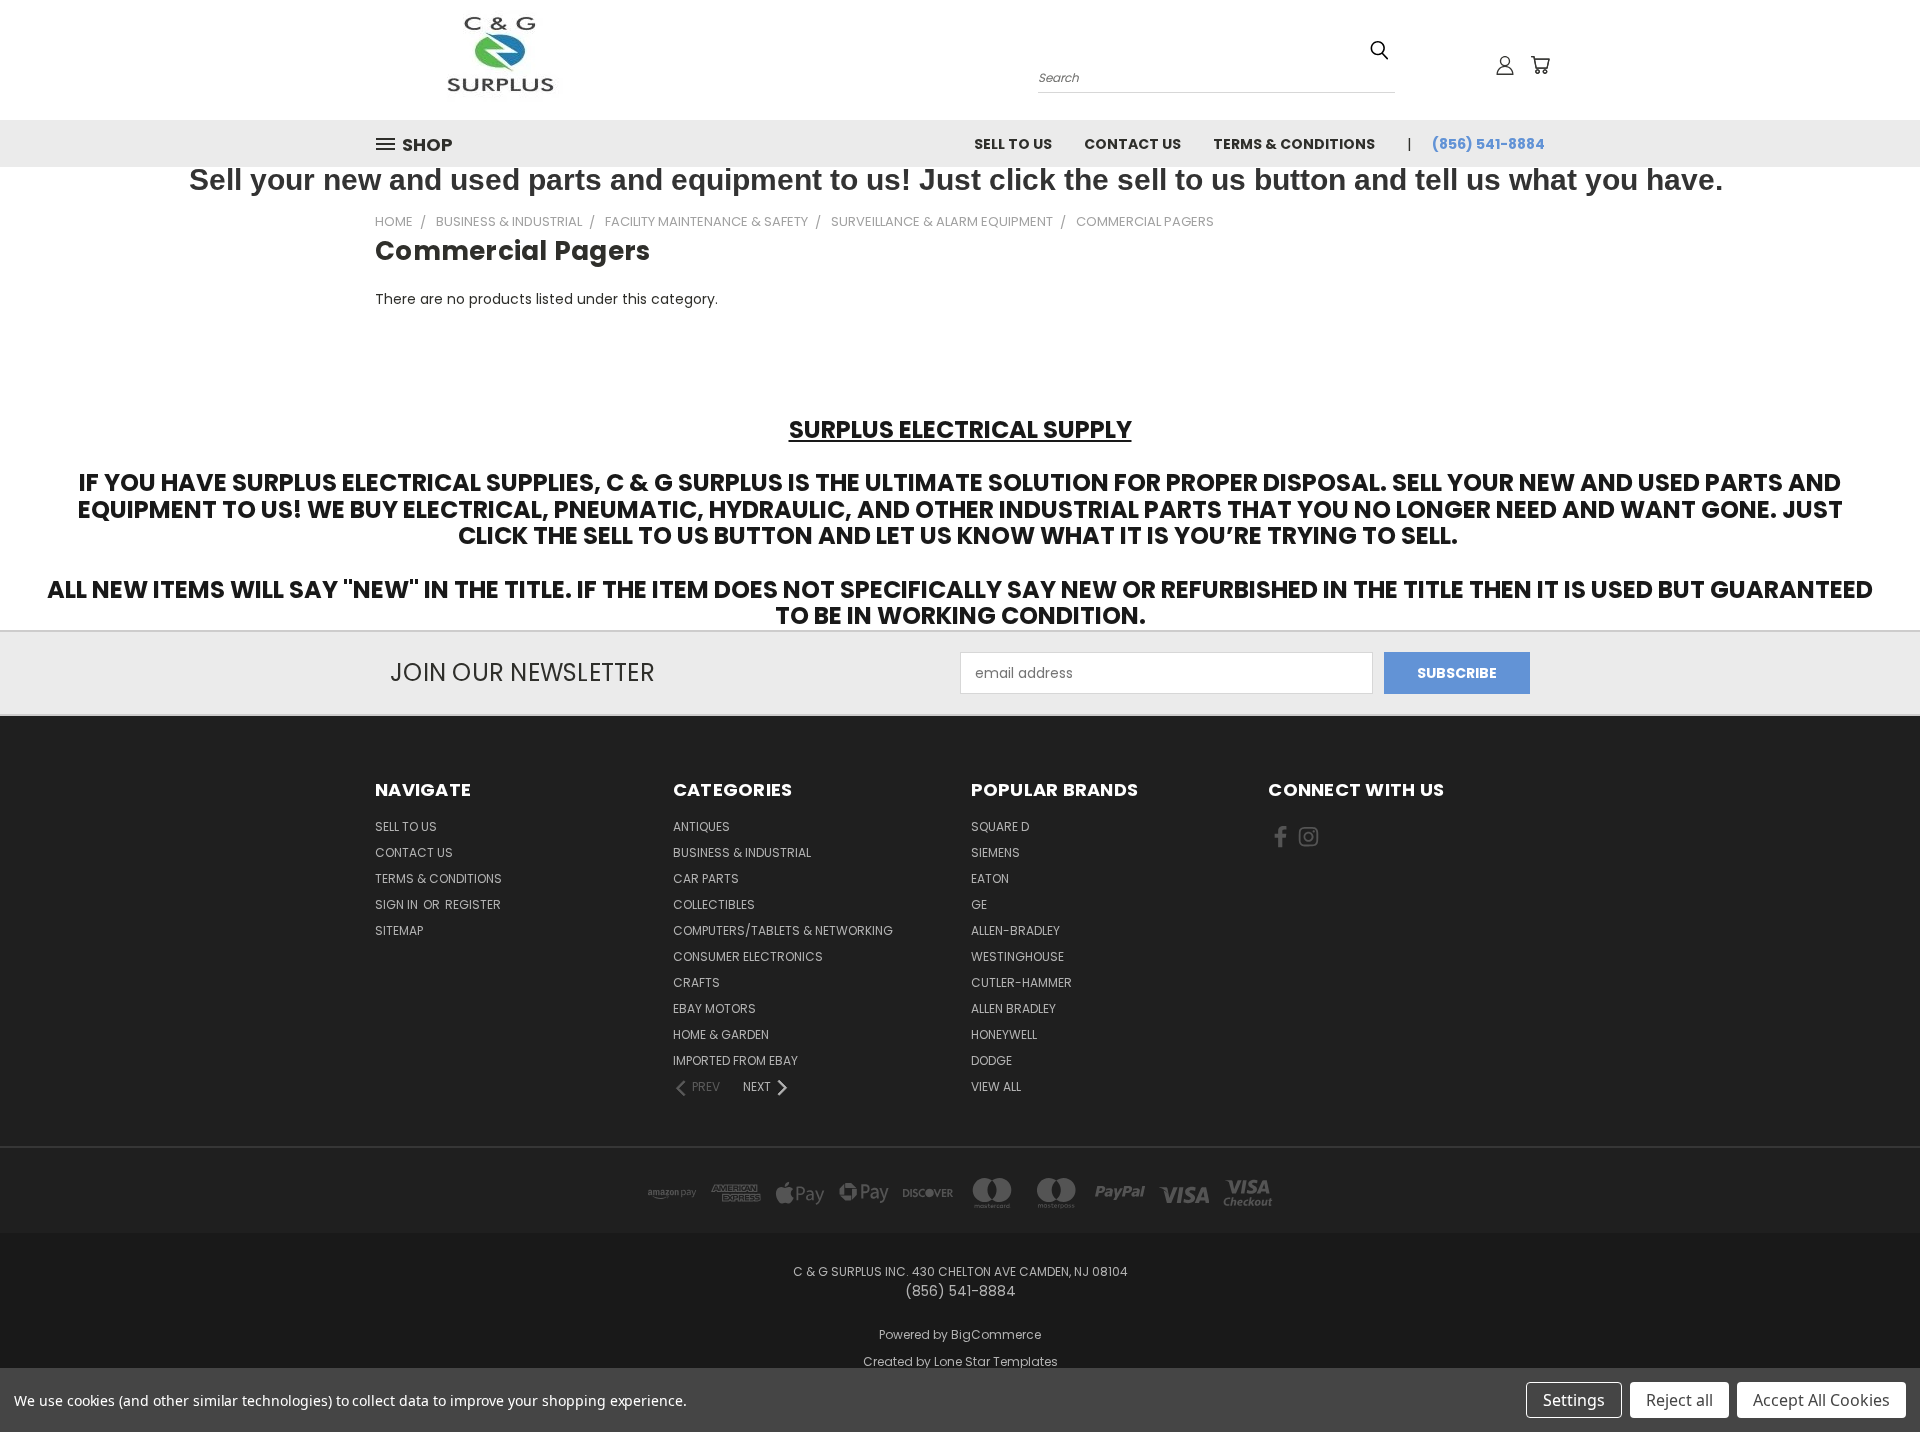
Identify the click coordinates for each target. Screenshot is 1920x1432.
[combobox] (1216, 75)
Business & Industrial (742, 852)
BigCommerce (996, 1334)
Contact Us (1132, 144)
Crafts (696, 982)
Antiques (701, 826)
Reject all (1679, 1400)
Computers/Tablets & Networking (783, 930)
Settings (1574, 1400)
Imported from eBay (735, 1060)
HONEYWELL (1004, 1034)
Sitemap (399, 930)
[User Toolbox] (1505, 65)
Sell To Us (1013, 144)
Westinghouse (1017, 956)
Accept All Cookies (1821, 1400)
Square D (1000, 826)
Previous (1867, 1369)
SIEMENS (995, 852)
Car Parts (706, 878)
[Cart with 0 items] (1540, 65)
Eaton (990, 878)
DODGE (991, 1060)
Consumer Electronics (748, 956)
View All (996, 1086)
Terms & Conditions (1294, 144)
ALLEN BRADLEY (1013, 1008)
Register (473, 904)
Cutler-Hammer (1021, 982)
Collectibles (714, 904)
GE (979, 904)
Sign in (398, 904)
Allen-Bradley (1015, 930)
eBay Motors (714, 1008)
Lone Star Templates (996, 1361)
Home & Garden (721, 1034)
